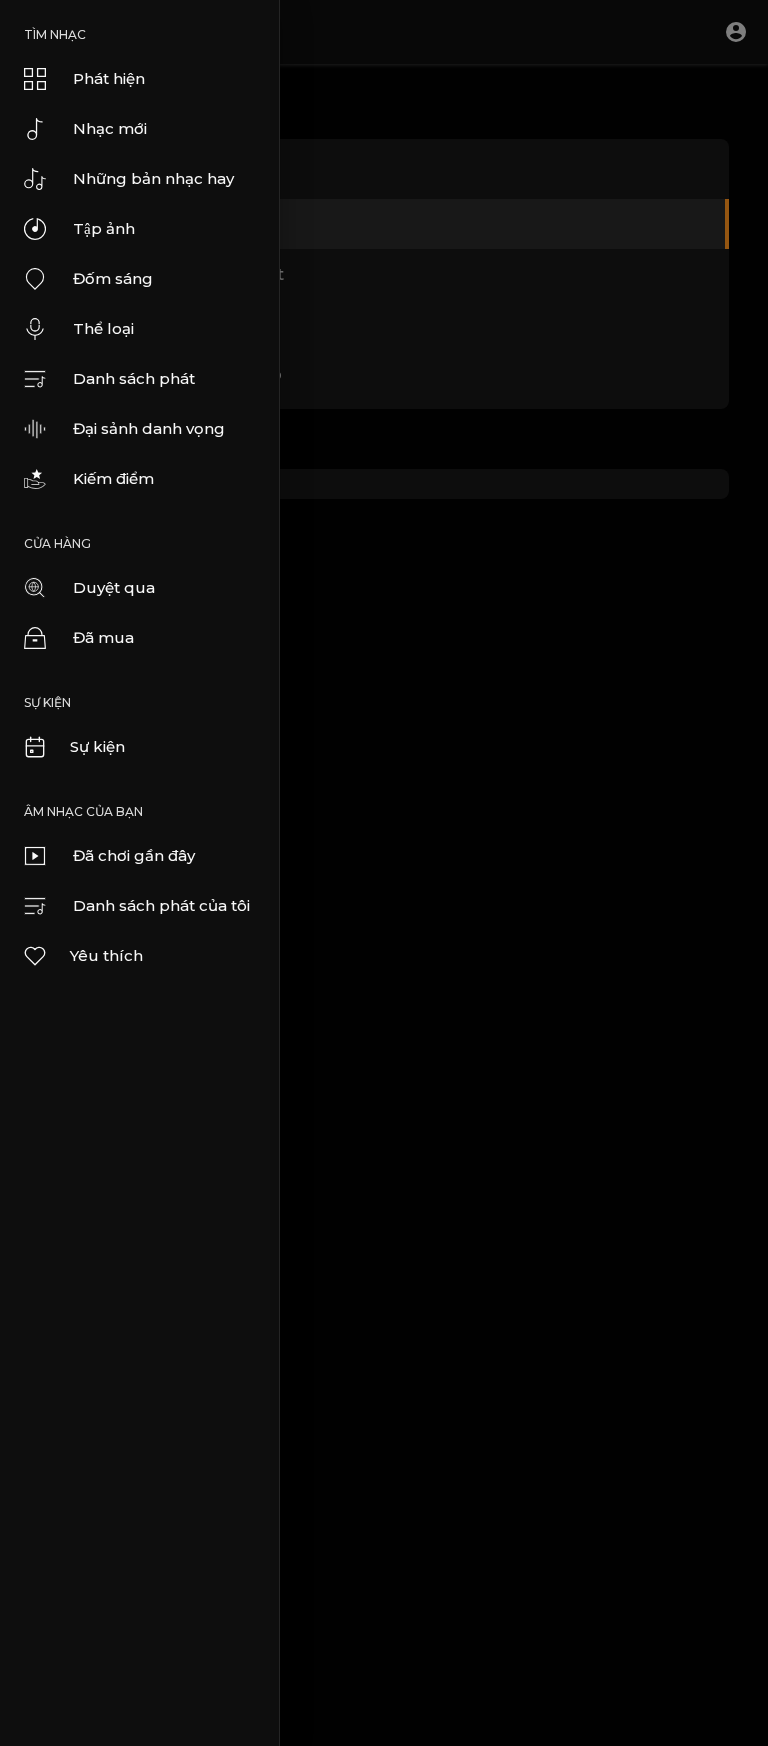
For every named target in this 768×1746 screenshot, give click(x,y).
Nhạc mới (110, 128)
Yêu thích (106, 955)
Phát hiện (109, 78)
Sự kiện (97, 746)
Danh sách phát (134, 378)
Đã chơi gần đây (134, 855)
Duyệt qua (114, 587)
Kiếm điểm (113, 478)
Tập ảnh (104, 228)
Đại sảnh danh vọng (149, 428)
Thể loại (103, 328)
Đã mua (103, 637)
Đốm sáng (113, 278)
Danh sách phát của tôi (161, 905)
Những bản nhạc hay (153, 178)
